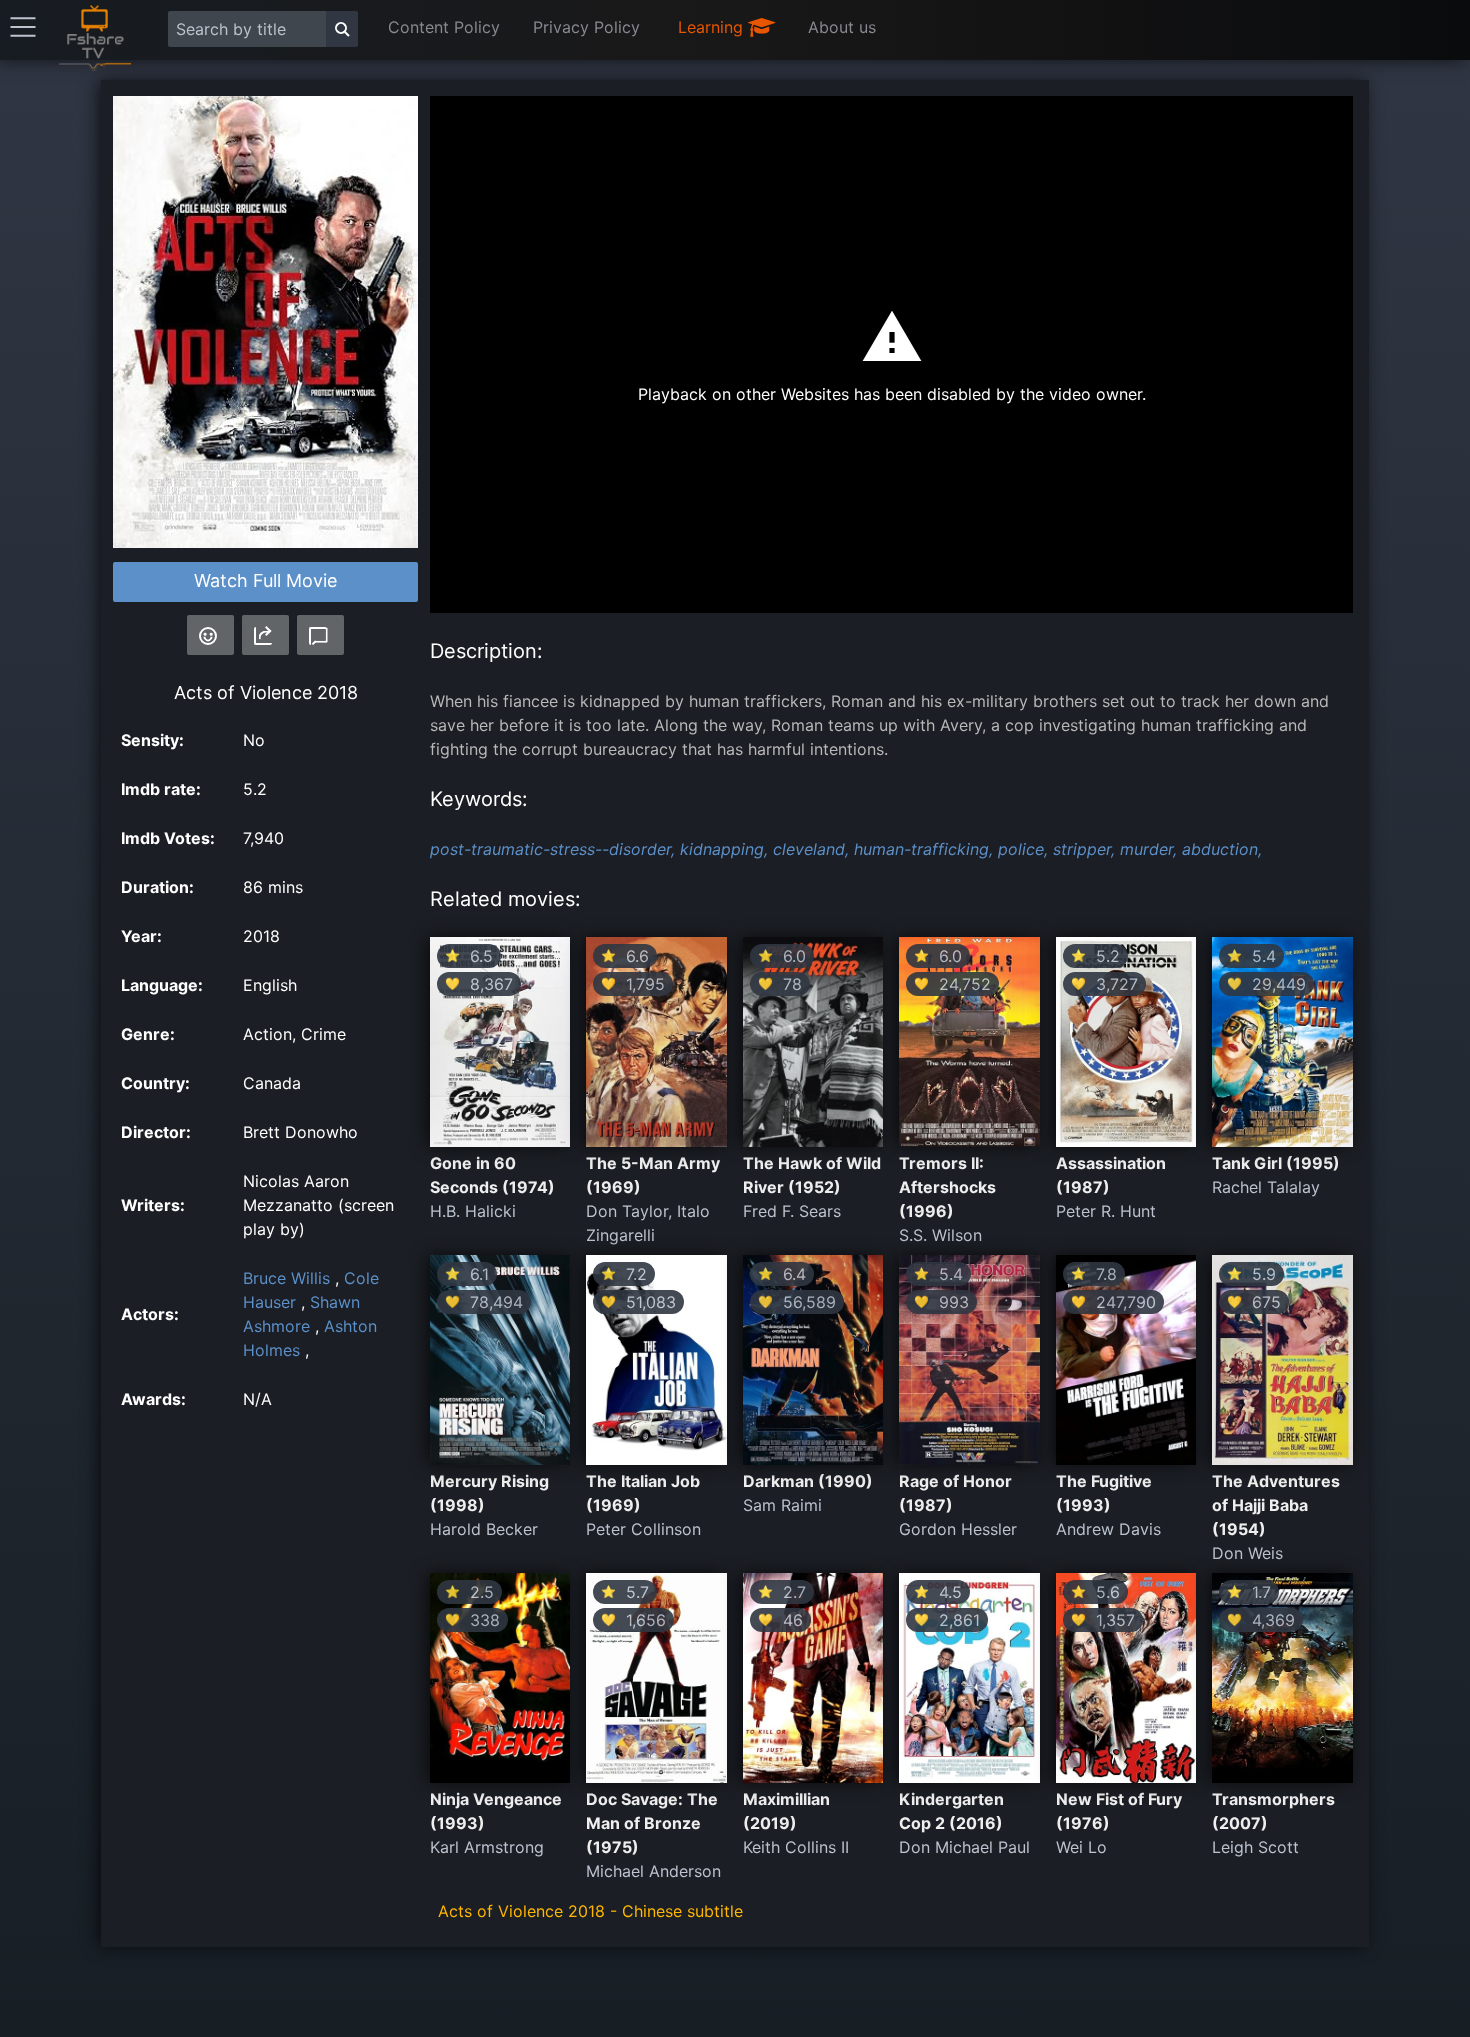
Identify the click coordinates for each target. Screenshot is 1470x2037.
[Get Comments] (320, 635)
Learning (713, 27)
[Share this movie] (265, 635)
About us (842, 27)
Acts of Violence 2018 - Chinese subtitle (590, 1911)
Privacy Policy (586, 27)
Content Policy (444, 27)
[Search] (342, 29)
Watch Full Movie (265, 580)
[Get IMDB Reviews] (210, 635)
